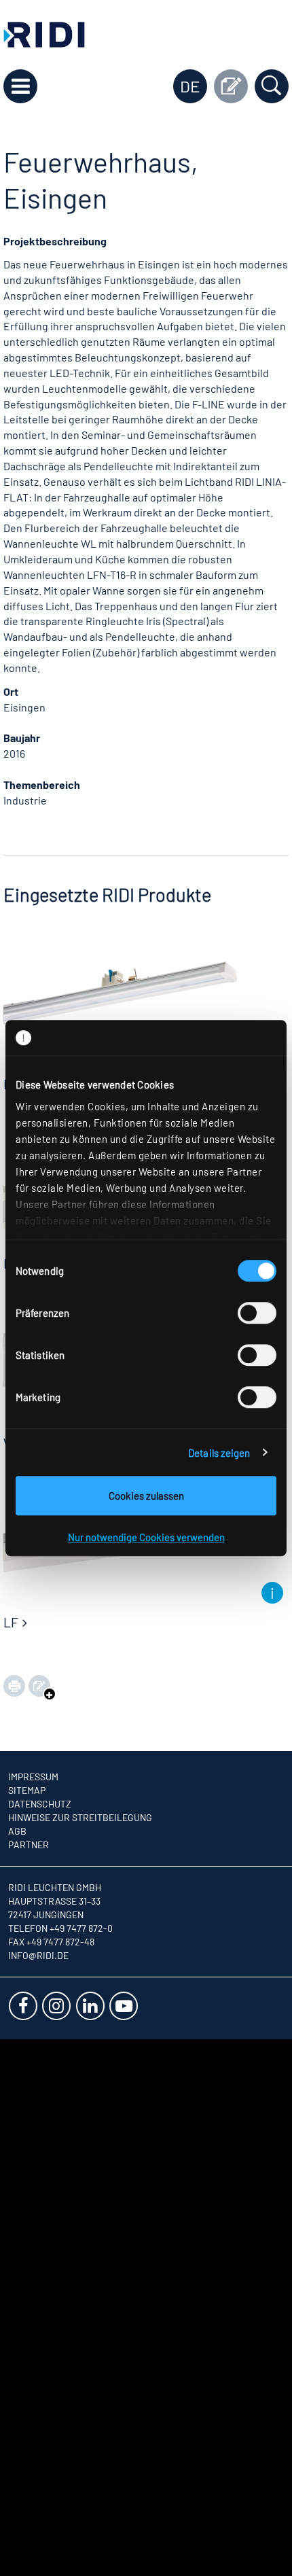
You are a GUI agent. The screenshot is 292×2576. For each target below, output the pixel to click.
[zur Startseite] (44, 33)
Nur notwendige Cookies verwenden (146, 1537)
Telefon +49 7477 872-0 (60, 1928)
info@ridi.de (38, 1955)
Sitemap (27, 1790)
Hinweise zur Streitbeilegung (80, 1817)
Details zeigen (219, 1453)
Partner (29, 1845)
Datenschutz (40, 1804)
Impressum (33, 1777)
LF (11, 1622)
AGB (17, 1831)
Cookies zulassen (146, 1496)
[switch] (257, 1313)
